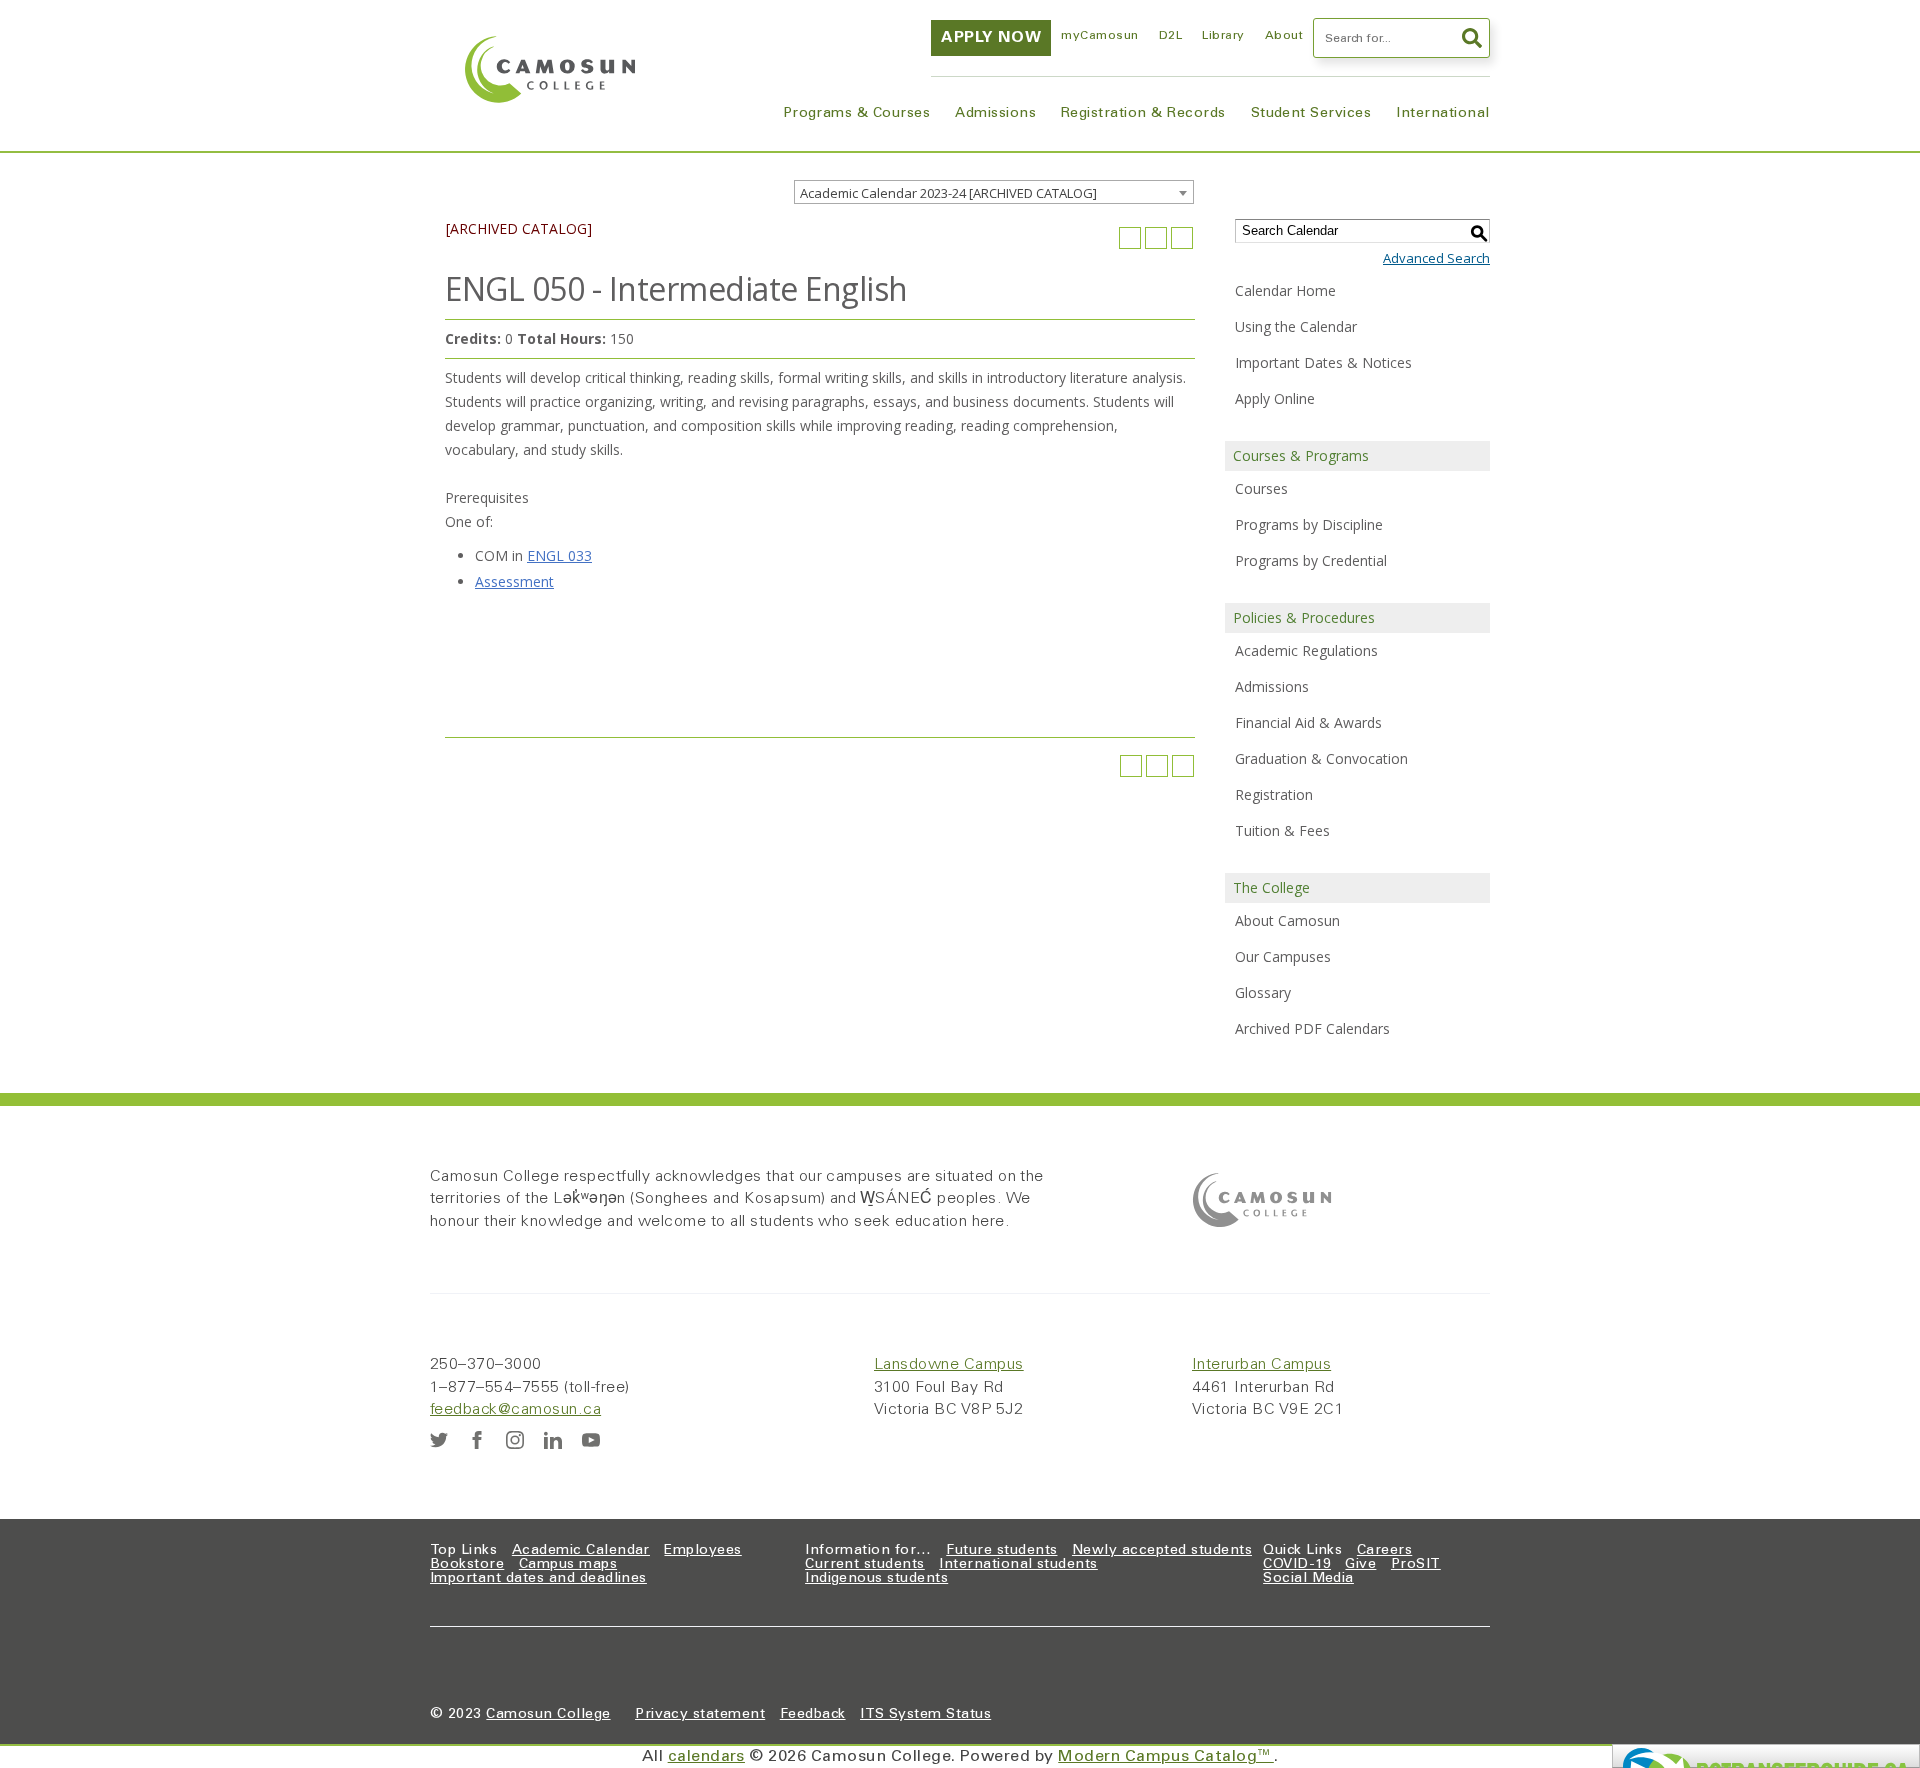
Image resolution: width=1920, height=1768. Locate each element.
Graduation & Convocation (1321, 758)
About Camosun (1287, 920)
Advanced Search (1436, 258)
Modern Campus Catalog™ (1166, 1757)
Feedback (813, 1715)
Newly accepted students (1162, 1551)
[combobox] (994, 192)
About (1284, 36)
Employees (702, 1551)
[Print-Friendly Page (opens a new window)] (1156, 238)
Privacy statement (700, 1715)
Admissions (995, 114)
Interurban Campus (1261, 1365)
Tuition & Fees (1282, 830)
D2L (1170, 36)
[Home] (550, 69)
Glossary (1263, 992)
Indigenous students (876, 1579)
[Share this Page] (1130, 238)
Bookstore (467, 1565)
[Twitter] (439, 1440)
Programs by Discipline (1309, 524)
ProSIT (1416, 1565)
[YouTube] (591, 1440)
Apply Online (1275, 398)
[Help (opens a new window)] (1182, 238)
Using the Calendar (1296, 326)
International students (1018, 1565)
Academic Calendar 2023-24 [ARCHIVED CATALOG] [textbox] (948, 193)
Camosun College (548, 1715)
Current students (865, 1565)
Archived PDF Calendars (1312, 1028)
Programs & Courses (857, 114)
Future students (1001, 1551)
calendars (706, 1757)
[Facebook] (477, 1440)
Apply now (991, 38)
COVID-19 (1297, 1565)
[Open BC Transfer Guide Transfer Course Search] (1766, 1756)
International (1442, 114)
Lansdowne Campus (949, 1365)
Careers (1384, 1551)
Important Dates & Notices (1323, 362)
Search (1470, 38)
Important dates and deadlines (538, 1579)
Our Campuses (1283, 956)
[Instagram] (515, 1440)
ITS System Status (925, 1715)
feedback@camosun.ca (515, 1410)
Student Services (1311, 114)
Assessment (514, 581)
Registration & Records (1143, 114)
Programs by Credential (1311, 560)
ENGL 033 (559, 555)
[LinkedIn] (553, 1440)
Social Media (1308, 1579)
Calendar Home (1285, 290)
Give (1360, 1565)
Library (1223, 36)
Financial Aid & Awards (1308, 722)
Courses (1261, 488)
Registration (1274, 794)
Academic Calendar (581, 1551)
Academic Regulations (1306, 650)
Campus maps (568, 1565)
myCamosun (1099, 36)
